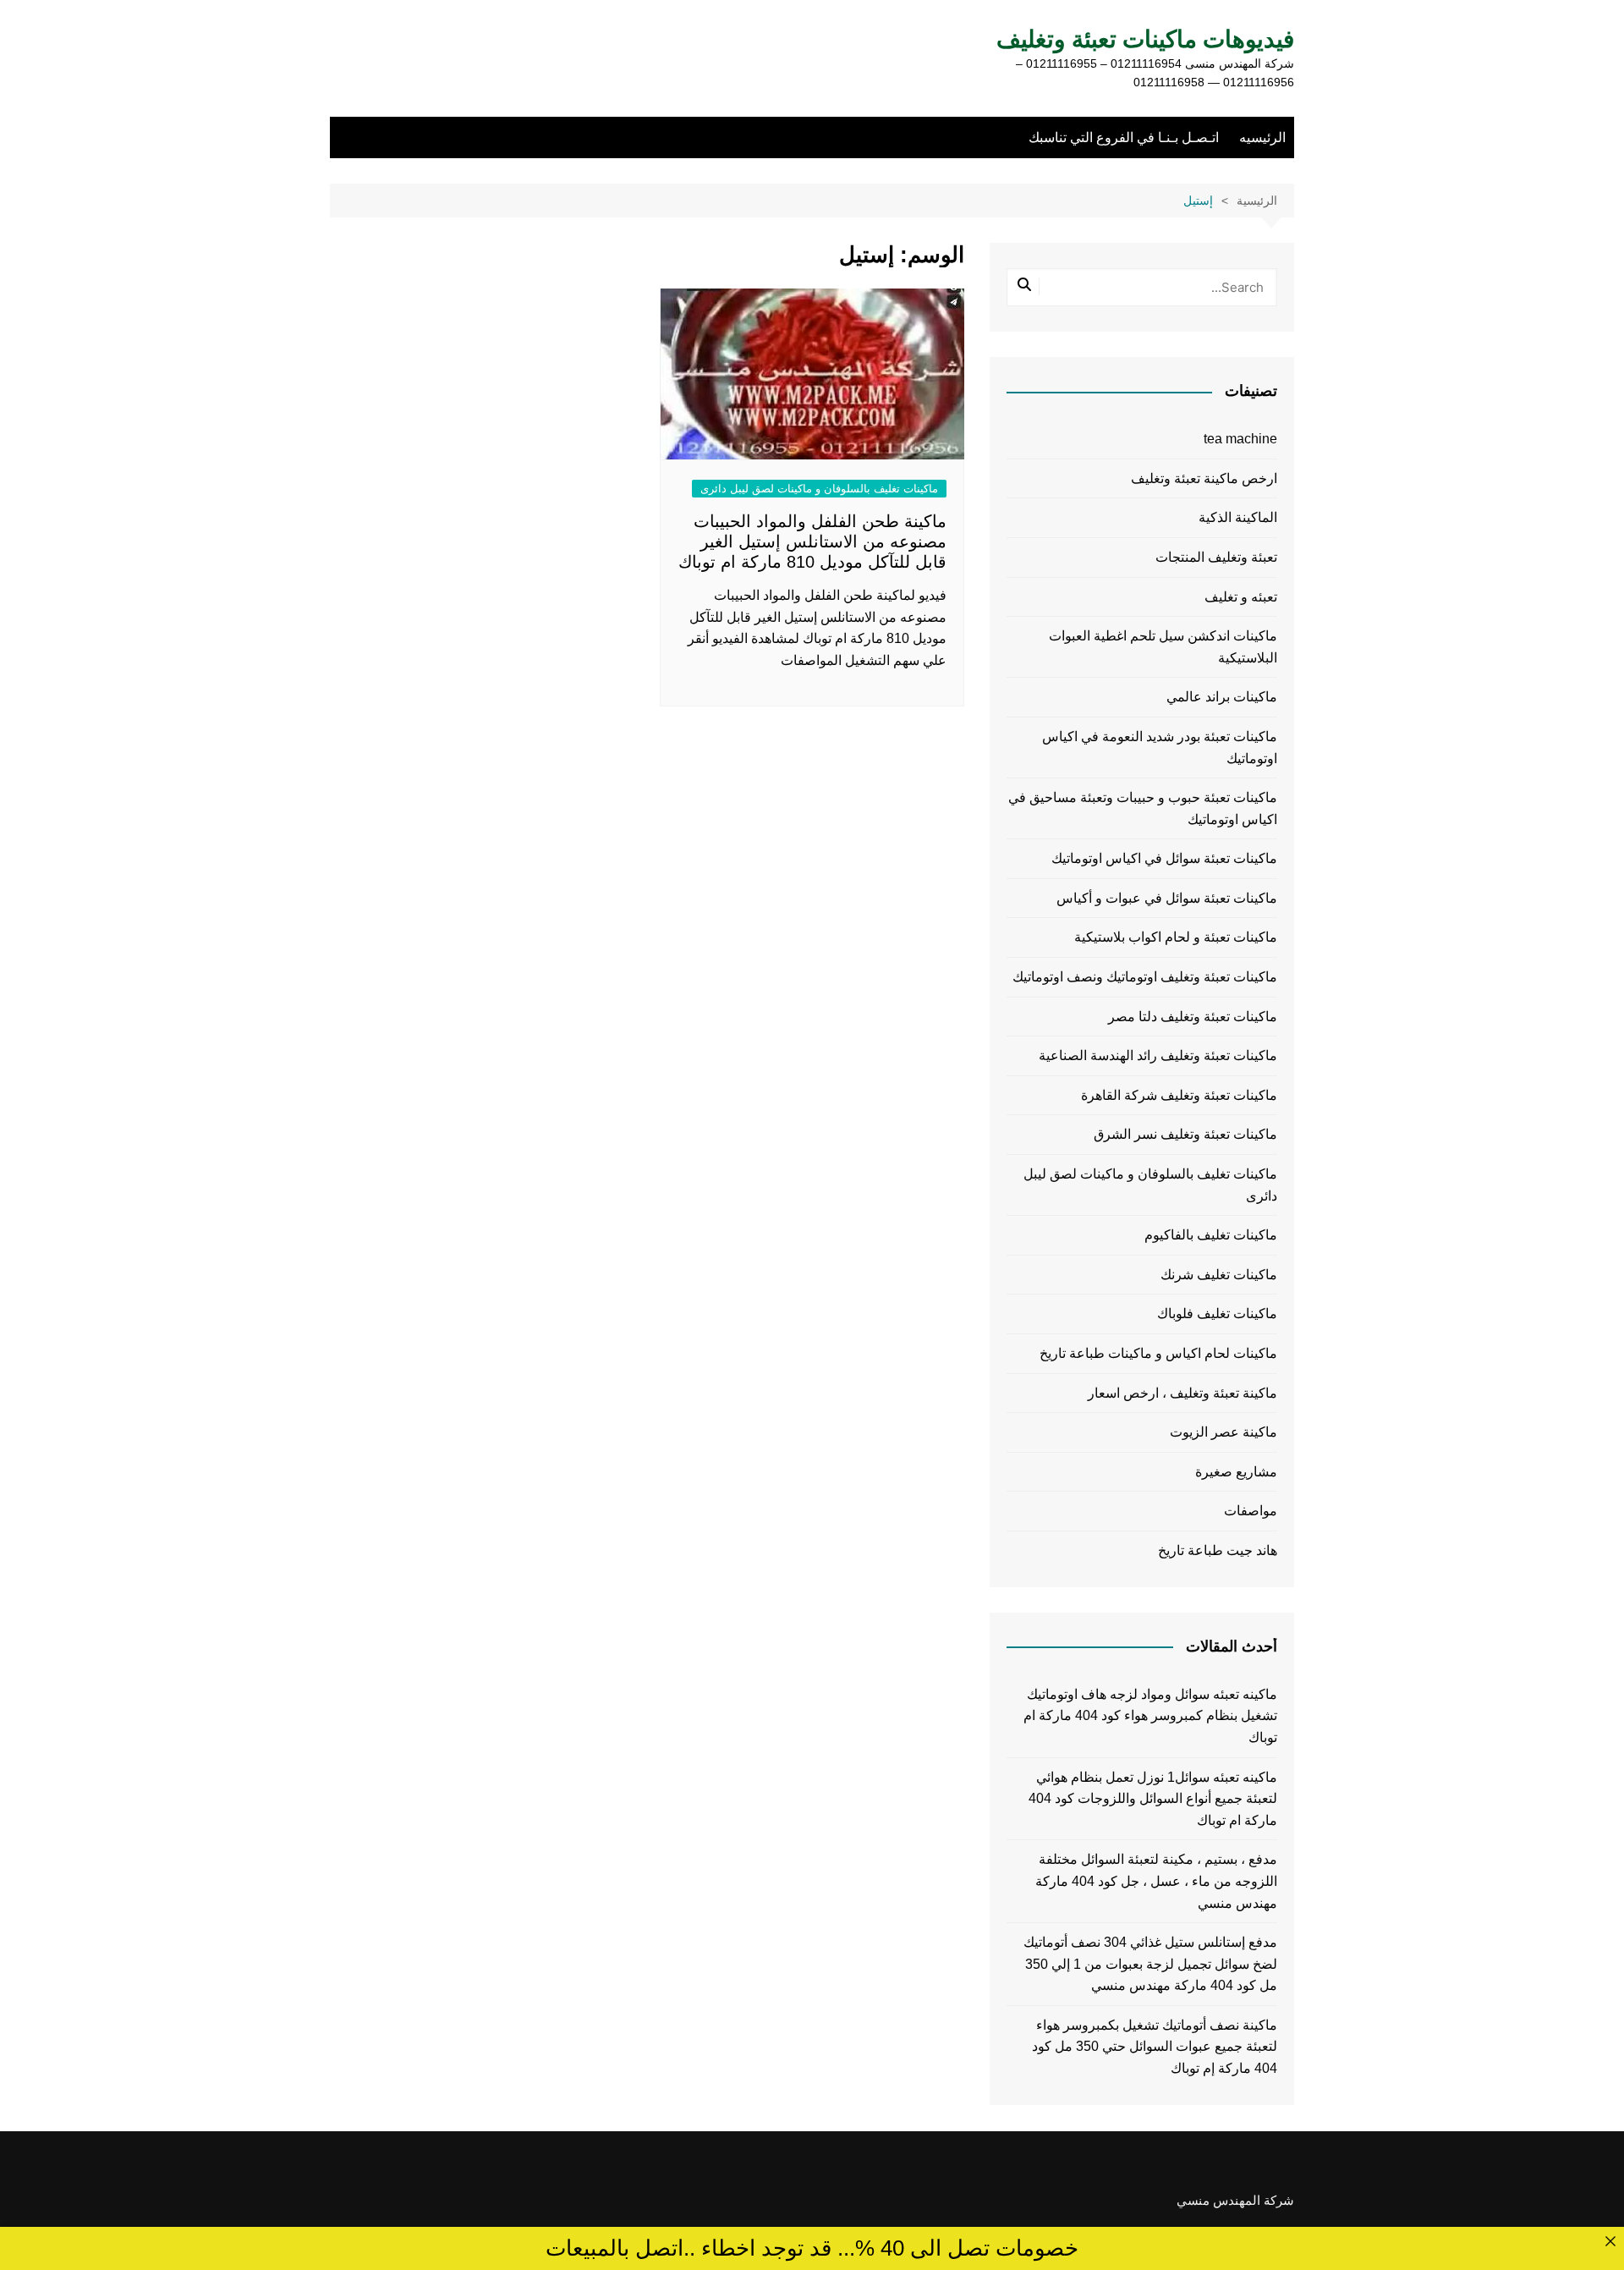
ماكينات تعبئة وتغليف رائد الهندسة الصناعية (1158, 1055)
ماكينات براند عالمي (1222, 697)
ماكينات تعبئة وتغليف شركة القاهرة (1179, 1095)
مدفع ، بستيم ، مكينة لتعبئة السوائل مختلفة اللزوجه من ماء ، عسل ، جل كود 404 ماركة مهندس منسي (1156, 1881)
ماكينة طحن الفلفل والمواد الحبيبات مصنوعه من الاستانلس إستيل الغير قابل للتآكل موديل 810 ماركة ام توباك (812, 541)
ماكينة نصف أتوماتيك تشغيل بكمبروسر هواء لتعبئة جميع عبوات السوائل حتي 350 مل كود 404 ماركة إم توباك (1155, 2047)
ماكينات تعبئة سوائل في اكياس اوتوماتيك (1164, 858)
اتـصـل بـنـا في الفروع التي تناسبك (1124, 137)
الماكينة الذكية (1238, 517)
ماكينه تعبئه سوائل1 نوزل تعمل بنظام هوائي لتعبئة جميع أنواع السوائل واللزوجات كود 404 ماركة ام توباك (1153, 1799)
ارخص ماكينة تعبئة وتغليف (1204, 478)
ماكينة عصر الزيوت (1223, 1432)
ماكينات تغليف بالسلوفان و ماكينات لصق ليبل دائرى (819, 489)
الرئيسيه (1262, 137)
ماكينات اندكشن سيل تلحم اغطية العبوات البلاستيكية (1163, 647)
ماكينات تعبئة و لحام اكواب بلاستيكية (1176, 937)
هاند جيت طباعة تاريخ (1218, 1550)
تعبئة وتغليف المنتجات (1216, 557)
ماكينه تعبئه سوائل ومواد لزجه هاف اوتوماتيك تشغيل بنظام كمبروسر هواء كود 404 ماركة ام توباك (1150, 1716)
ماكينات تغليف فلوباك (1217, 1314)
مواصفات (1251, 1511)
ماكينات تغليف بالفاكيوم (1211, 1235)
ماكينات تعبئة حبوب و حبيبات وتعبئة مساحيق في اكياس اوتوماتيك (1143, 808)
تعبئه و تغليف (1241, 597)
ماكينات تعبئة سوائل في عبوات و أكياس (1167, 898)
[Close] (1610, 2241)
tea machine (1240, 439)
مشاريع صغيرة (1236, 1472)
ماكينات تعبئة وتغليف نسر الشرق (1185, 1134)
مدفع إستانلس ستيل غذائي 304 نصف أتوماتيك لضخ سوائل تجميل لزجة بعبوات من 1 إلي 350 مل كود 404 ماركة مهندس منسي (1150, 1964)
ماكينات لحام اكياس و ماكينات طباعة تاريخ (1158, 1353)
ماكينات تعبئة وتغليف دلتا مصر (1193, 1017)
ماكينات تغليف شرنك (1219, 1275)
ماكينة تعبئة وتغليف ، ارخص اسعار (1182, 1393)
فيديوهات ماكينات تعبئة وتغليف (1145, 39)
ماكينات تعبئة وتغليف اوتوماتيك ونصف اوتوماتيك (1145, 977)
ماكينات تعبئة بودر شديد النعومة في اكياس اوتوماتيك (1160, 748)
